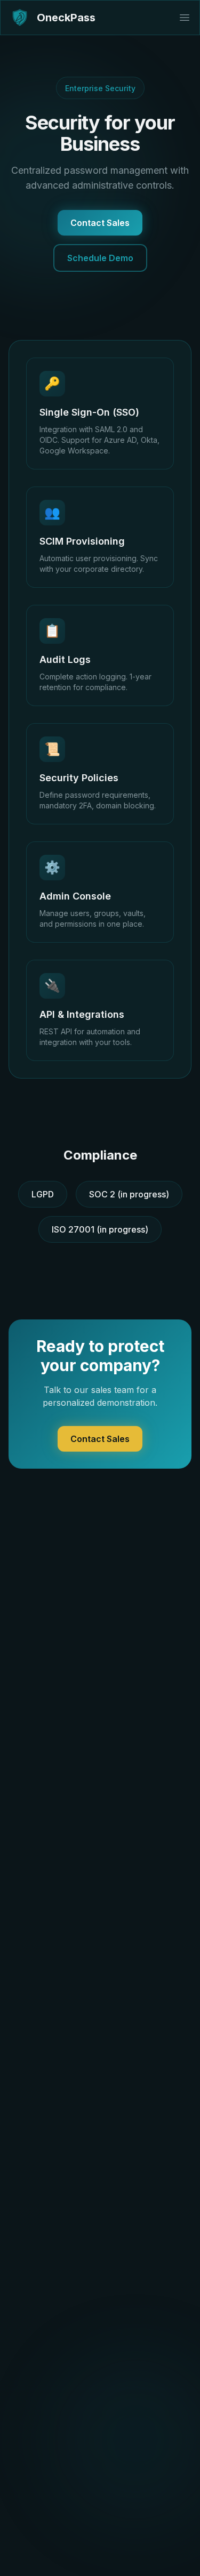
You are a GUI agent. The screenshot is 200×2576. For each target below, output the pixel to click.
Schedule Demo (100, 258)
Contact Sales (100, 223)
